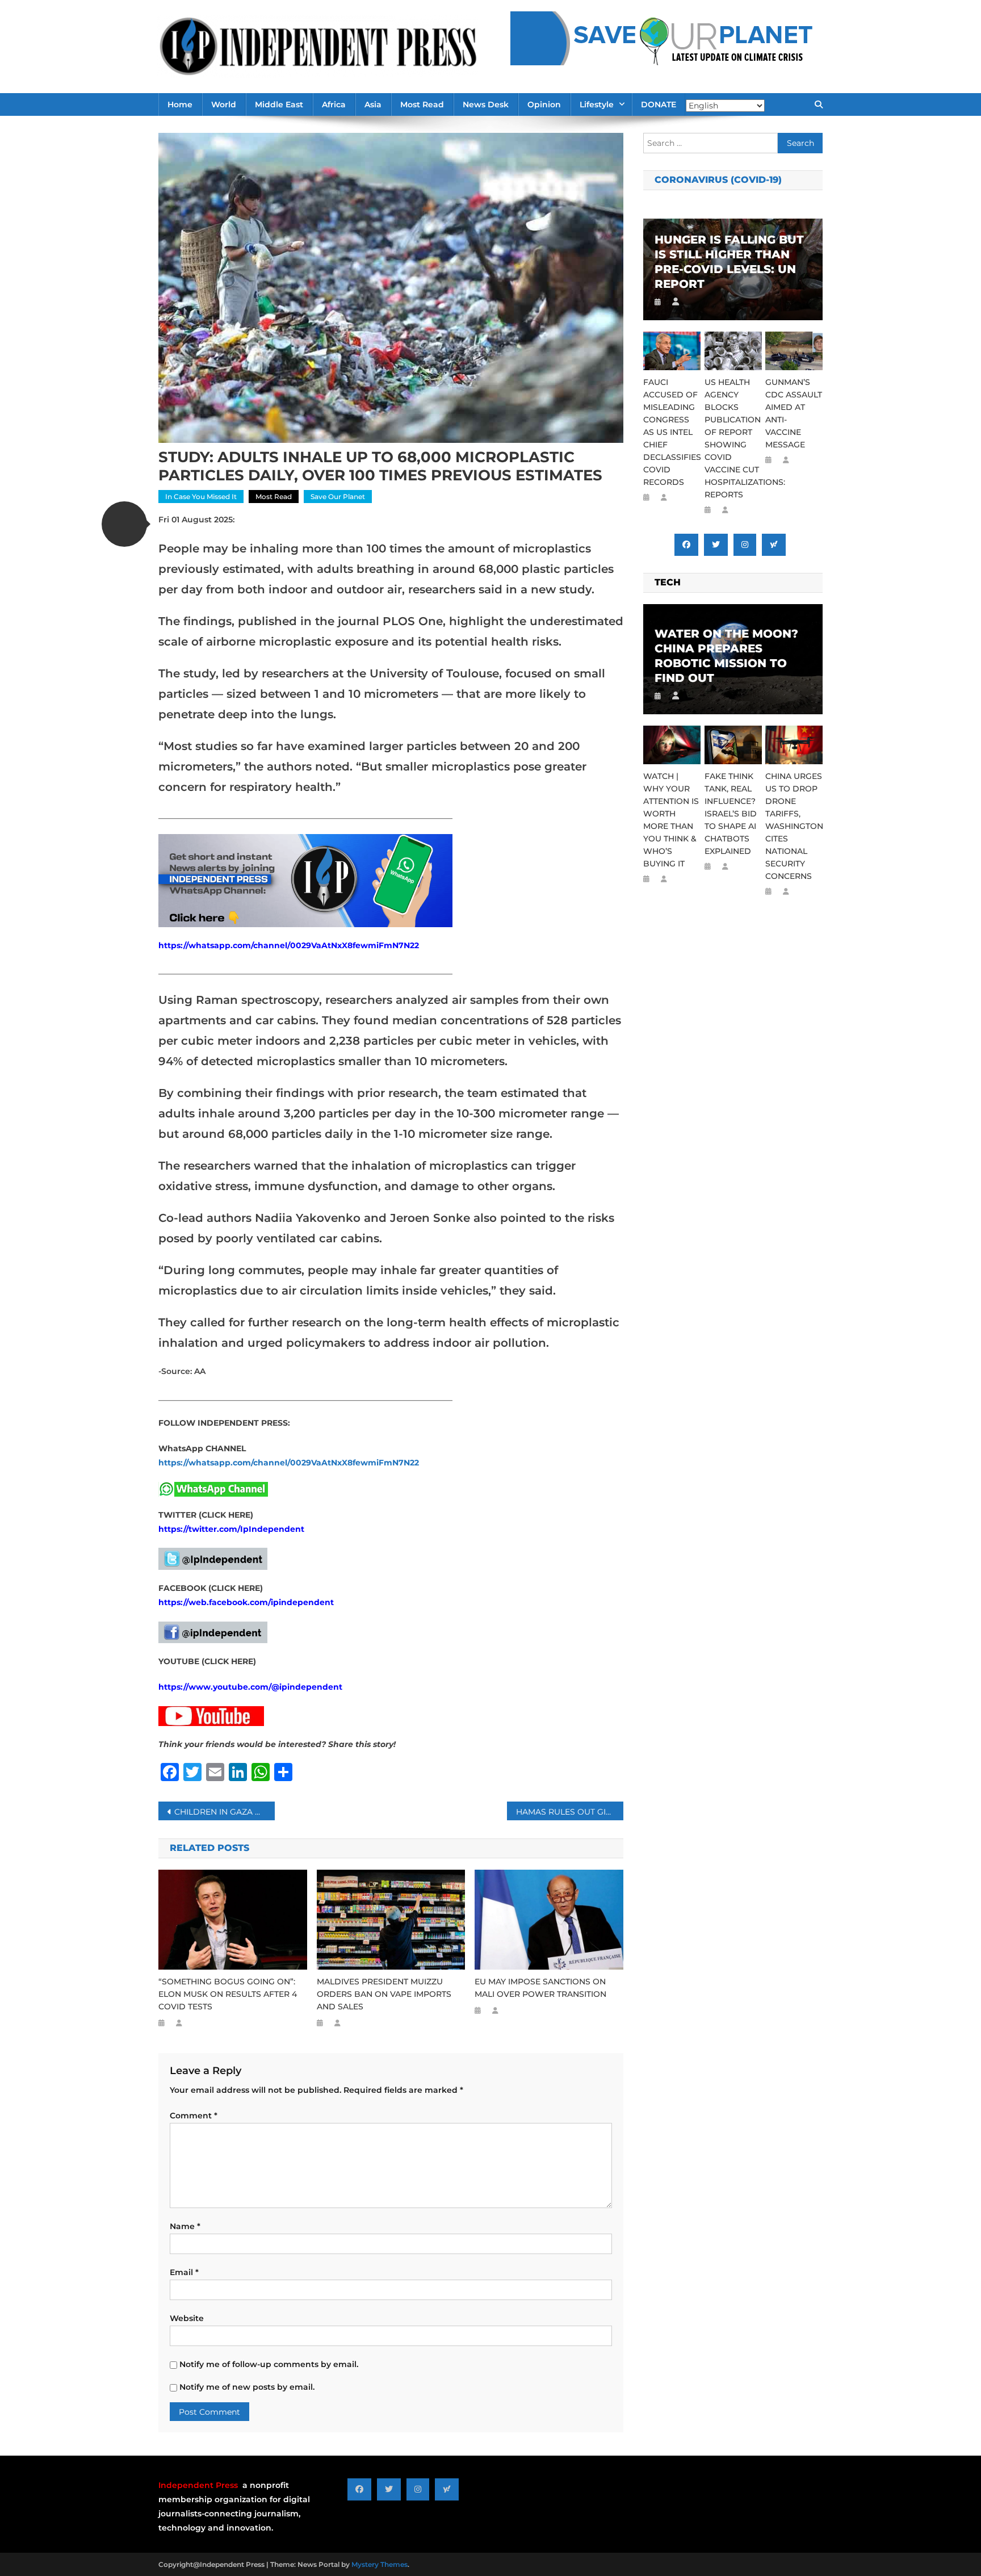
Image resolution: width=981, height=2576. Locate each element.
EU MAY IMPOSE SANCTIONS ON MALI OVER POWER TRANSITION (540, 1988)
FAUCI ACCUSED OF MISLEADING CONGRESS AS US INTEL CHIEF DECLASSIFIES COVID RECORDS (672, 432)
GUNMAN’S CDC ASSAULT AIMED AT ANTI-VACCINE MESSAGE (794, 413)
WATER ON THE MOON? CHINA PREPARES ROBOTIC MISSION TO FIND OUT (726, 656)
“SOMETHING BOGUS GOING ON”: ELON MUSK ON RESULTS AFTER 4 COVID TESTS (228, 1994)
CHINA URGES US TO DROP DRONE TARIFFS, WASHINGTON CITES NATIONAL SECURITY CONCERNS (794, 826)
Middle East (279, 104)
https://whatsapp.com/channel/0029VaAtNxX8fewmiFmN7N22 (289, 945)
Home (180, 104)
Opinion (544, 104)
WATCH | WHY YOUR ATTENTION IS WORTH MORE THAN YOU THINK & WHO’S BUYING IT (671, 820)
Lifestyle (597, 104)
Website (187, 2318)
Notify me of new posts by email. (247, 2387)
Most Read (422, 104)
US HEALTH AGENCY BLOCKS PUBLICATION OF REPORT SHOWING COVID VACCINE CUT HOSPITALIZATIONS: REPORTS (733, 438)
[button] (124, 524)
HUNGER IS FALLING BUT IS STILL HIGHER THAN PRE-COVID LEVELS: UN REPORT (729, 262)
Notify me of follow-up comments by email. (269, 2364)
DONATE (659, 104)
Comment (194, 2116)
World (224, 104)
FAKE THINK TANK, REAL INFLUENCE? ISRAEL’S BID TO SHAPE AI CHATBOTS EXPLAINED (731, 814)
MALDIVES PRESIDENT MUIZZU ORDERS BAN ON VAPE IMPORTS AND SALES (384, 1994)
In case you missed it (201, 497)
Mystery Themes (380, 2564)
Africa (334, 104)
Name (185, 2226)
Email (184, 2272)
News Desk (486, 104)
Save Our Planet (338, 497)
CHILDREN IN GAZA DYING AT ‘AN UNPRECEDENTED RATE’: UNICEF (225, 1812)
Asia (373, 104)
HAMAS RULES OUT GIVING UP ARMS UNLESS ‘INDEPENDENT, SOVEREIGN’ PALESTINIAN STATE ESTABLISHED (570, 1812)
